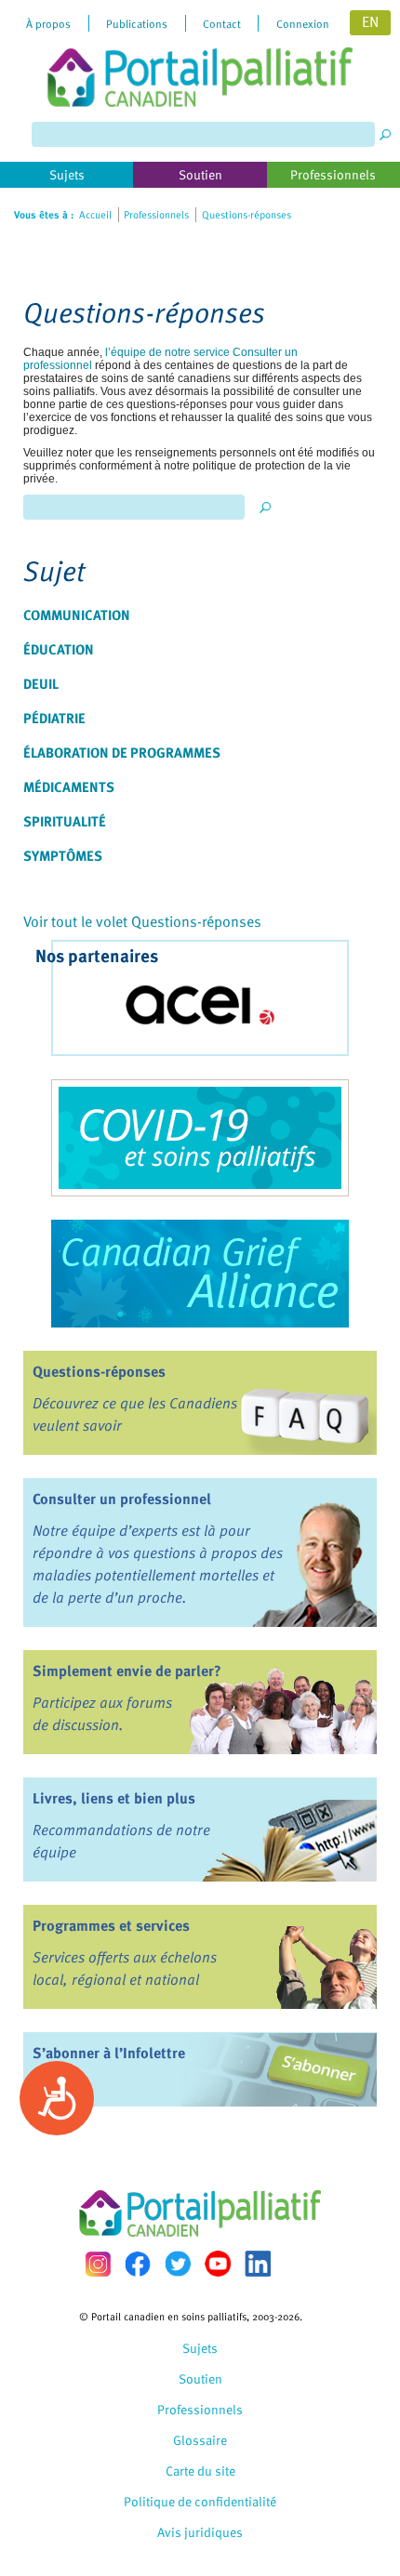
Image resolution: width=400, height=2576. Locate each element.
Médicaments (69, 786)
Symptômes (63, 855)
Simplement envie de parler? (127, 1671)
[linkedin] (258, 2264)
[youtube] (218, 2264)
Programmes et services (111, 1925)
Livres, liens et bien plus (114, 1798)
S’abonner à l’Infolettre (109, 2053)
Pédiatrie (54, 718)
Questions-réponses (99, 1371)
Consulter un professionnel (122, 1499)
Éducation (59, 649)
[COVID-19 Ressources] (200, 1138)
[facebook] (138, 2264)
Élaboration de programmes (122, 752)
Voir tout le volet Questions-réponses (142, 921)
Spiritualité (65, 821)
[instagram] (98, 2264)
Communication (77, 614)
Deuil (41, 683)
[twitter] (178, 2264)
